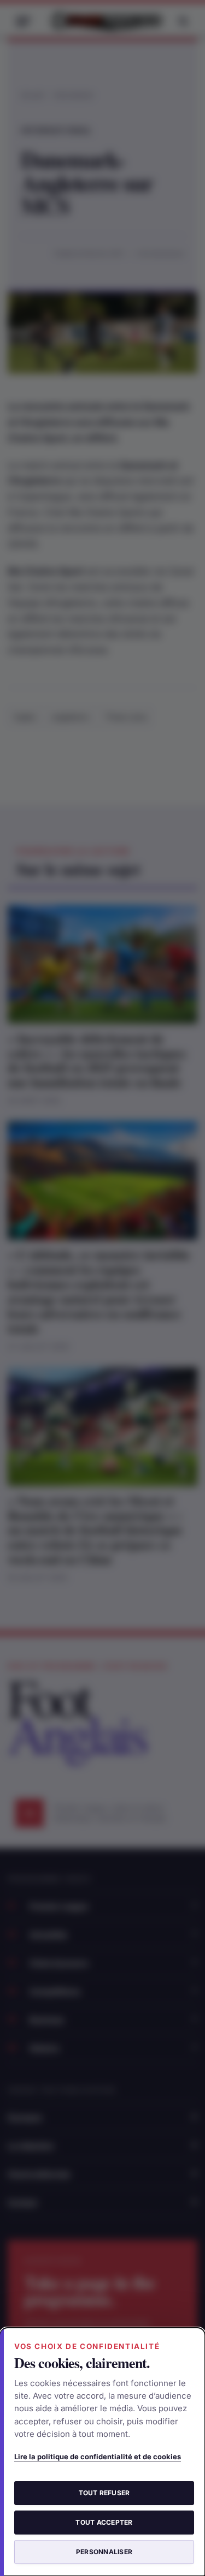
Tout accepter (104, 2522)
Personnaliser (104, 2552)
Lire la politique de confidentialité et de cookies (98, 2457)
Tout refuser (104, 2493)
